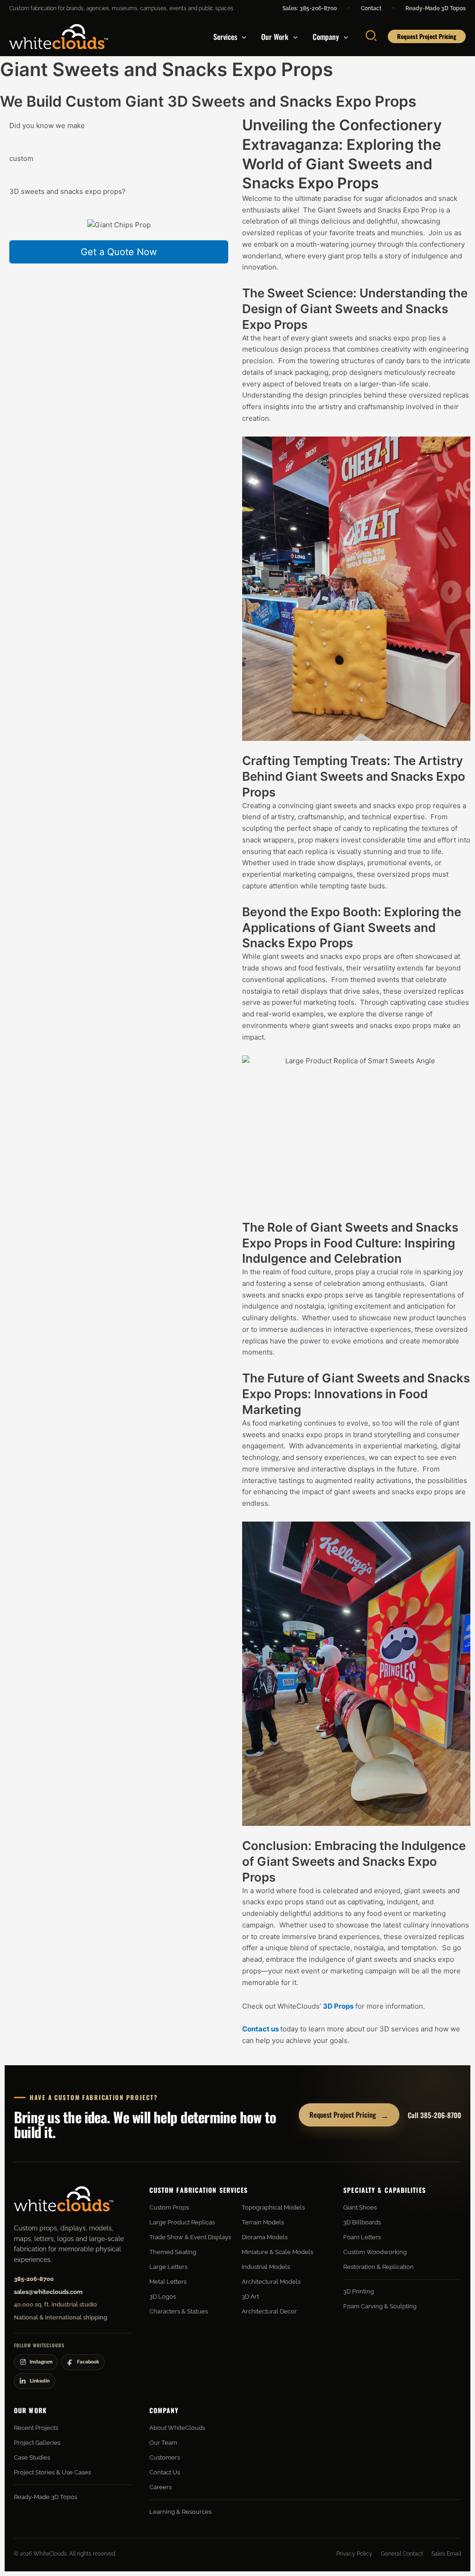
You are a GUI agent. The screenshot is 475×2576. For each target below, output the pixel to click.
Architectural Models (271, 2282)
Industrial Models (266, 2267)
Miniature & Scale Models (277, 2252)
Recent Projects (36, 2428)
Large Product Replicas (182, 2222)
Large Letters (168, 2267)
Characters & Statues (179, 2311)
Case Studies (32, 2457)
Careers (160, 2487)
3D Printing (359, 2291)
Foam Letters (362, 2237)
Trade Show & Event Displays (190, 2237)
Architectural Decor (269, 2311)
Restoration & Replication (379, 2267)
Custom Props (169, 2207)
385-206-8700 (34, 2279)
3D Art (250, 2297)
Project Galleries (37, 2443)
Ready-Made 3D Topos (436, 8)
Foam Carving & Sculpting (380, 2306)
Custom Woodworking (375, 2252)
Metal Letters (168, 2282)
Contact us (260, 2029)
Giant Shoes (360, 2207)
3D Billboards (362, 2222)
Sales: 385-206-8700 (310, 8)
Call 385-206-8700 (434, 2115)
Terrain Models (263, 2222)
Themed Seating (173, 2252)
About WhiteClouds (177, 2428)
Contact (371, 8)
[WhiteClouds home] (64, 2199)
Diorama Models (265, 2237)
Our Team (163, 2443)
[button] (242, 37)
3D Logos (163, 2297)
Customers (165, 2457)
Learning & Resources (180, 2512)
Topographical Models (273, 2207)
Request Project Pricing (349, 2115)
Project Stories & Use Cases (52, 2472)
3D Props (338, 2006)
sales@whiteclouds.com (48, 2292)
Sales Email (446, 2554)
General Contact (402, 2554)
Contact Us (165, 2472)
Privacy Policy (354, 2554)
